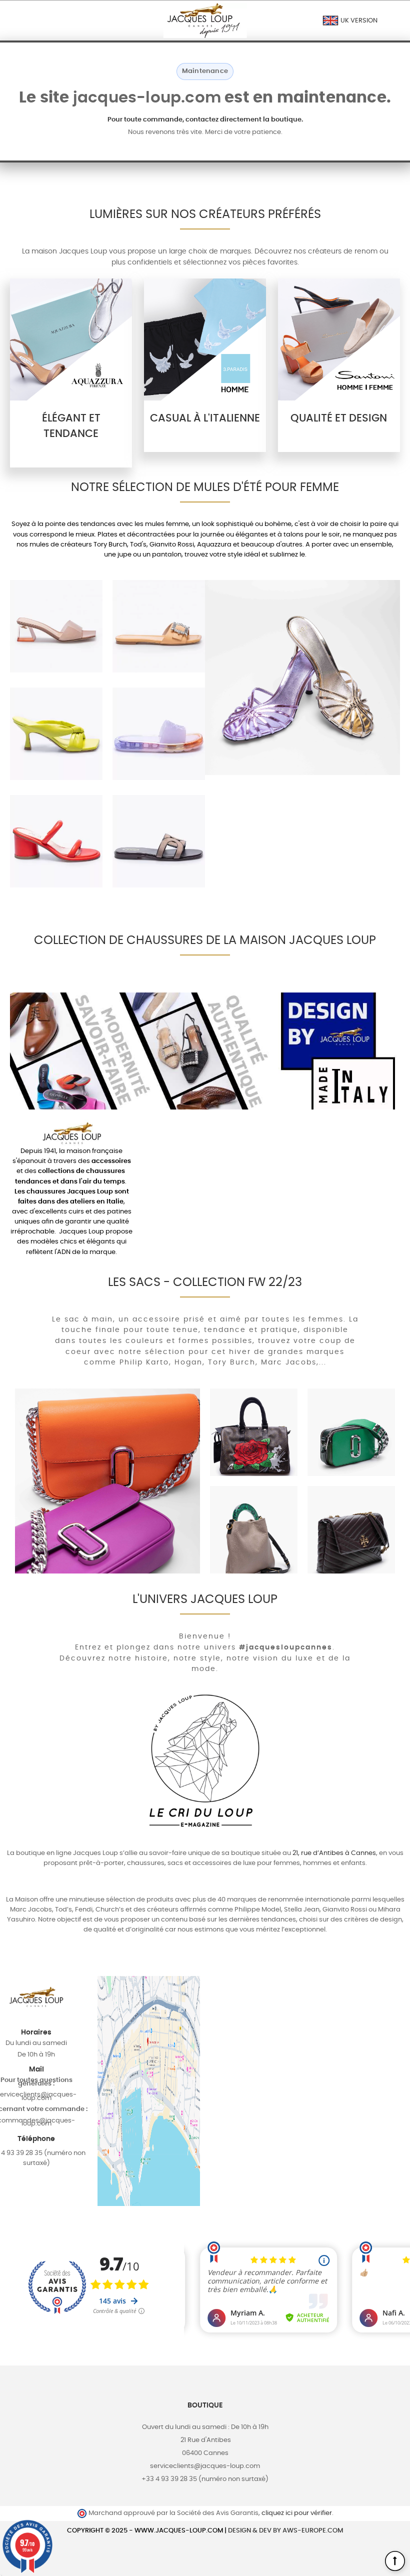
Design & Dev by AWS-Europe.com (285, 2531)
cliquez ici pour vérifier (297, 2513)
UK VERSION (358, 21)
